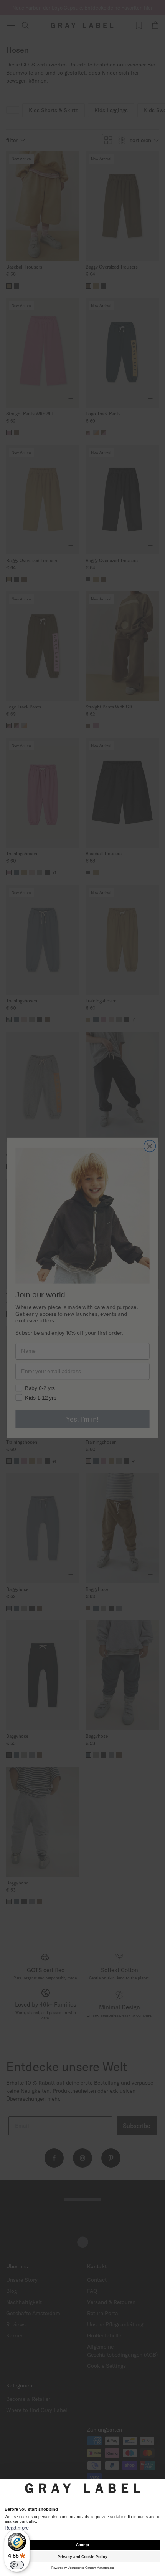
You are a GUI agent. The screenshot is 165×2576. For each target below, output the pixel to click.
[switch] (17, 2565)
